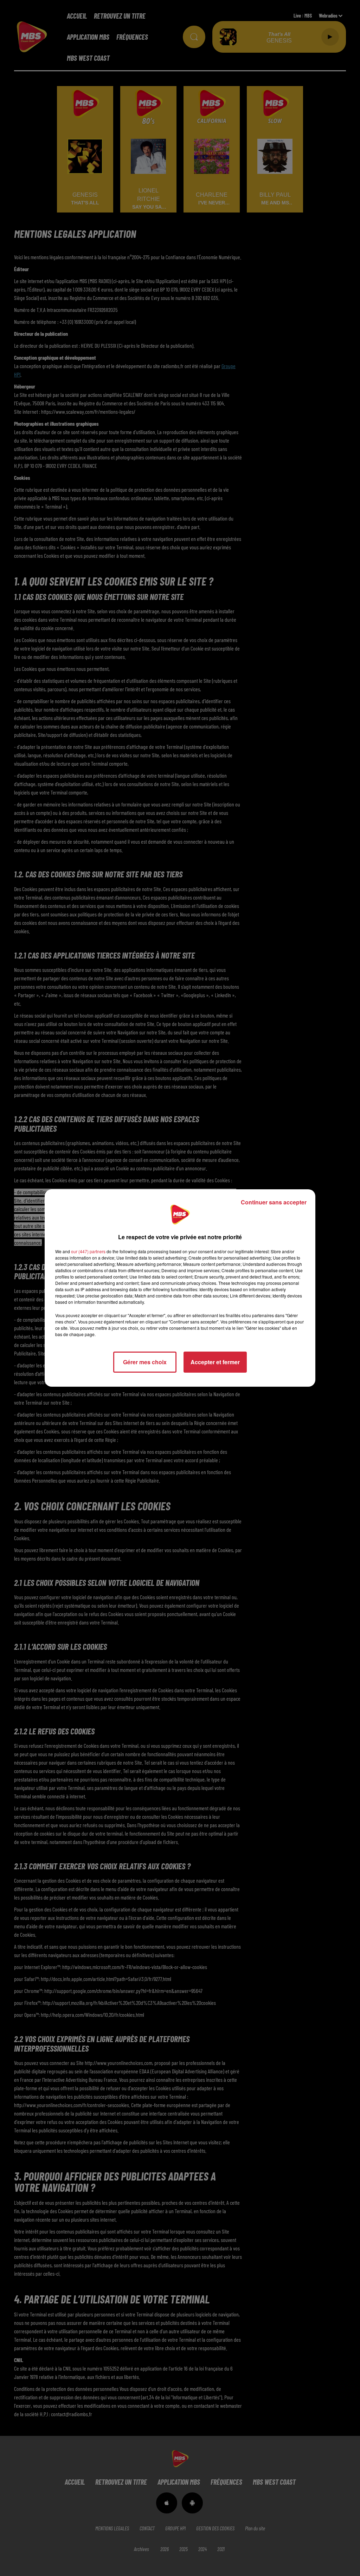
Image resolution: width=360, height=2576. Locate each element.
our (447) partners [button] (88, 1251)
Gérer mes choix (145, 1362)
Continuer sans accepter (274, 1202)
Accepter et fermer (215, 1362)
